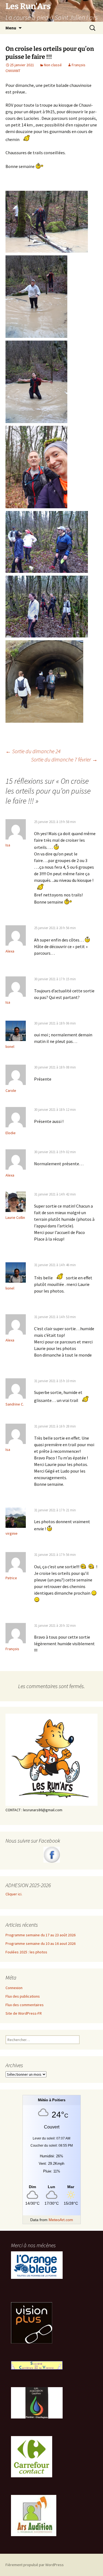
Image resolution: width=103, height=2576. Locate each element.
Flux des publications (23, 1996)
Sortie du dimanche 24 (33, 751)
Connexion (14, 1988)
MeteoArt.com (61, 2220)
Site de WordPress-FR (24, 2013)
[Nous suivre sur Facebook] (51, 1855)
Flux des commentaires (25, 2005)
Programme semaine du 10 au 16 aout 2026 (41, 1943)
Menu (11, 28)
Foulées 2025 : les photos (26, 1952)
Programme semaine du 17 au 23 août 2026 (41, 1935)
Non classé (53, 65)
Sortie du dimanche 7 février (64, 759)
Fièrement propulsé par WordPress (35, 2565)
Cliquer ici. (14, 1894)
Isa (8, 845)
